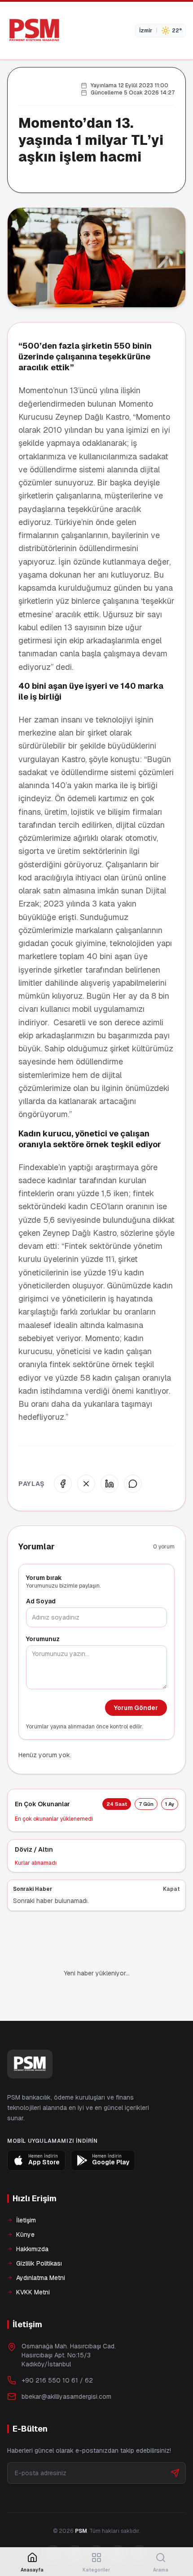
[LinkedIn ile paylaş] (110, 1484)
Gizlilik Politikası (39, 2233)
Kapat (171, 1889)
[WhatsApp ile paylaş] (133, 1484)
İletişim (26, 2190)
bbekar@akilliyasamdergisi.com (66, 2366)
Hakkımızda (32, 2218)
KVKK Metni (33, 2262)
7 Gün (146, 1804)
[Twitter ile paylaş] (86, 1484)
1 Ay (170, 1804)
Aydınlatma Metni (41, 2247)
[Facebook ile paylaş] (63, 1484)
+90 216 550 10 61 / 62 (57, 2350)
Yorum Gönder (136, 1708)
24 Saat (117, 1804)
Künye (25, 2204)
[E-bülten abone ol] (175, 2442)
